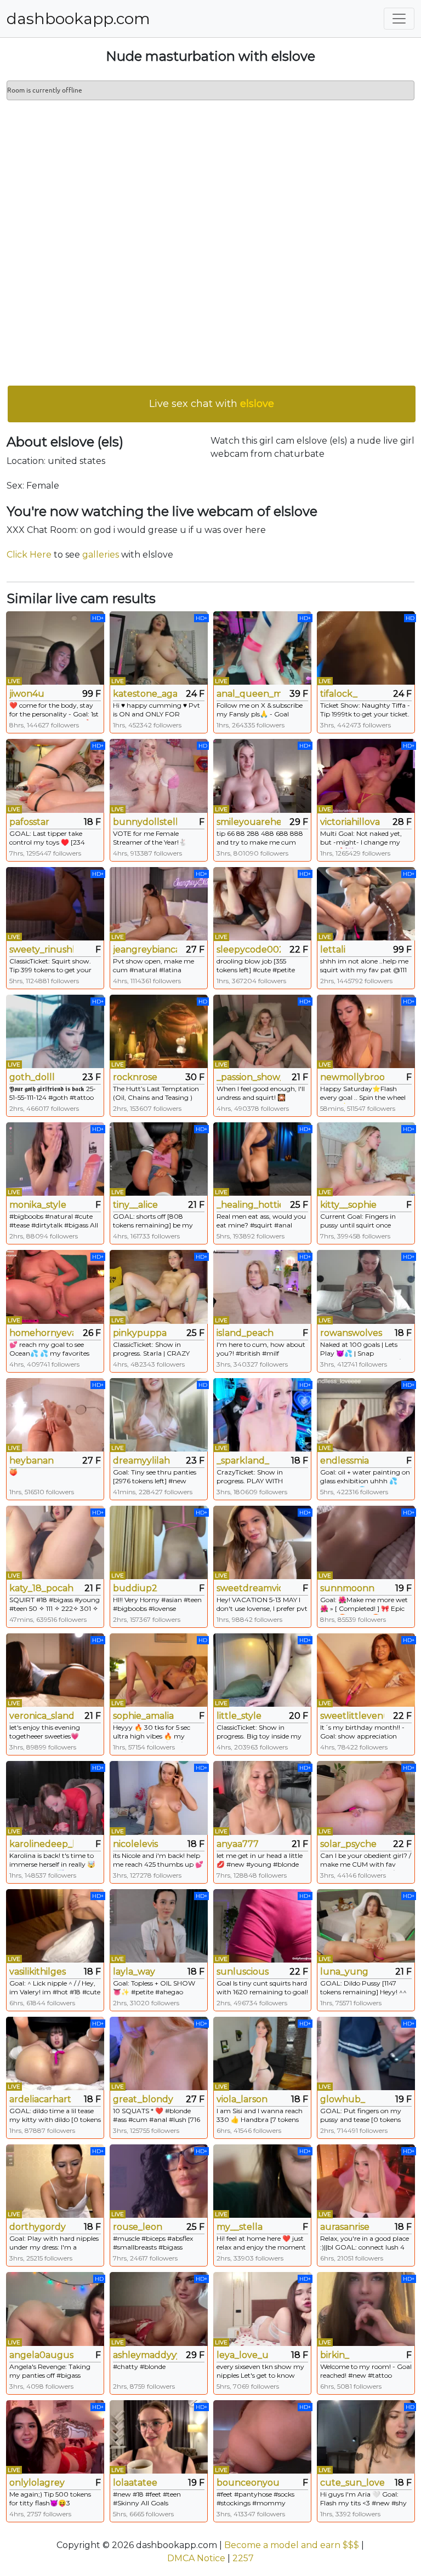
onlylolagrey (37, 2483)
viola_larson (242, 2099)
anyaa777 (238, 1844)
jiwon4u (27, 694)
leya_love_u (243, 2355)
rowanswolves (351, 1333)
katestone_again (145, 694)
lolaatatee (135, 2483)
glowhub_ (343, 2099)
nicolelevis (135, 1844)
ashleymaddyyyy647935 (145, 2355)
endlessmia (345, 1461)
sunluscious (243, 1972)
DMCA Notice (196, 2558)
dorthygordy (38, 2227)
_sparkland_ (243, 1461)
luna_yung (344, 1972)
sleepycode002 (249, 949)
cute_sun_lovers (352, 2483)
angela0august (41, 2355)
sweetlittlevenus (352, 1716)
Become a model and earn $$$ (292, 2545)
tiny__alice (135, 1205)
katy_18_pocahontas (41, 1588)
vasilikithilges (38, 1972)
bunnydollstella (145, 822)
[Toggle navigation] (399, 19)
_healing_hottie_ (249, 1205)
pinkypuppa (140, 1333)
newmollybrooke (352, 1077)
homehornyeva (41, 1333)
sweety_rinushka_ (41, 949)
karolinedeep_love (41, 1844)
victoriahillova (350, 822)
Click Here (29, 555)
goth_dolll (32, 1077)
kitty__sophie (348, 1205)
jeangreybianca (145, 949)
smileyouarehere (249, 822)
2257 (243, 2558)
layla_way (134, 1972)
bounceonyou (248, 2483)
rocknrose (135, 1077)
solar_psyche (348, 1844)
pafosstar (29, 822)
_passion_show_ (249, 1077)
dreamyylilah (141, 1461)
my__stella (240, 2227)
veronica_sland (41, 1716)
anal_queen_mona (249, 694)
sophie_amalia (143, 1716)
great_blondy (143, 2099)
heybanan (32, 1461)
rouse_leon (138, 2227)
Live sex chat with (212, 404)
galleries (101, 555)
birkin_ (335, 2355)
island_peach (245, 1333)
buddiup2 (135, 1588)
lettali (333, 949)
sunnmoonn (347, 1588)
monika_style (38, 1205)
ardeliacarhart (40, 2099)
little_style (239, 1716)
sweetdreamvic (249, 1588)
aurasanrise (345, 2227)
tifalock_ (339, 694)
